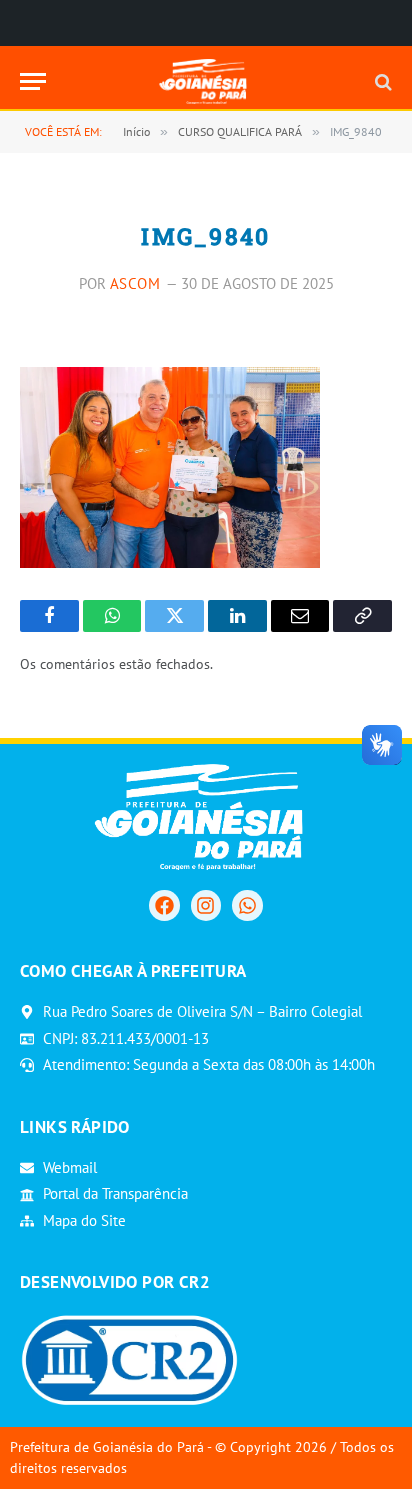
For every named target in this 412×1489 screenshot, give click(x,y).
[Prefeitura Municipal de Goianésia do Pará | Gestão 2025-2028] (206, 81)
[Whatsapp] (247, 905)
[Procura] (381, 81)
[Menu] (33, 81)
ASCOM (135, 283)
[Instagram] (206, 905)
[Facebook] (164, 905)
